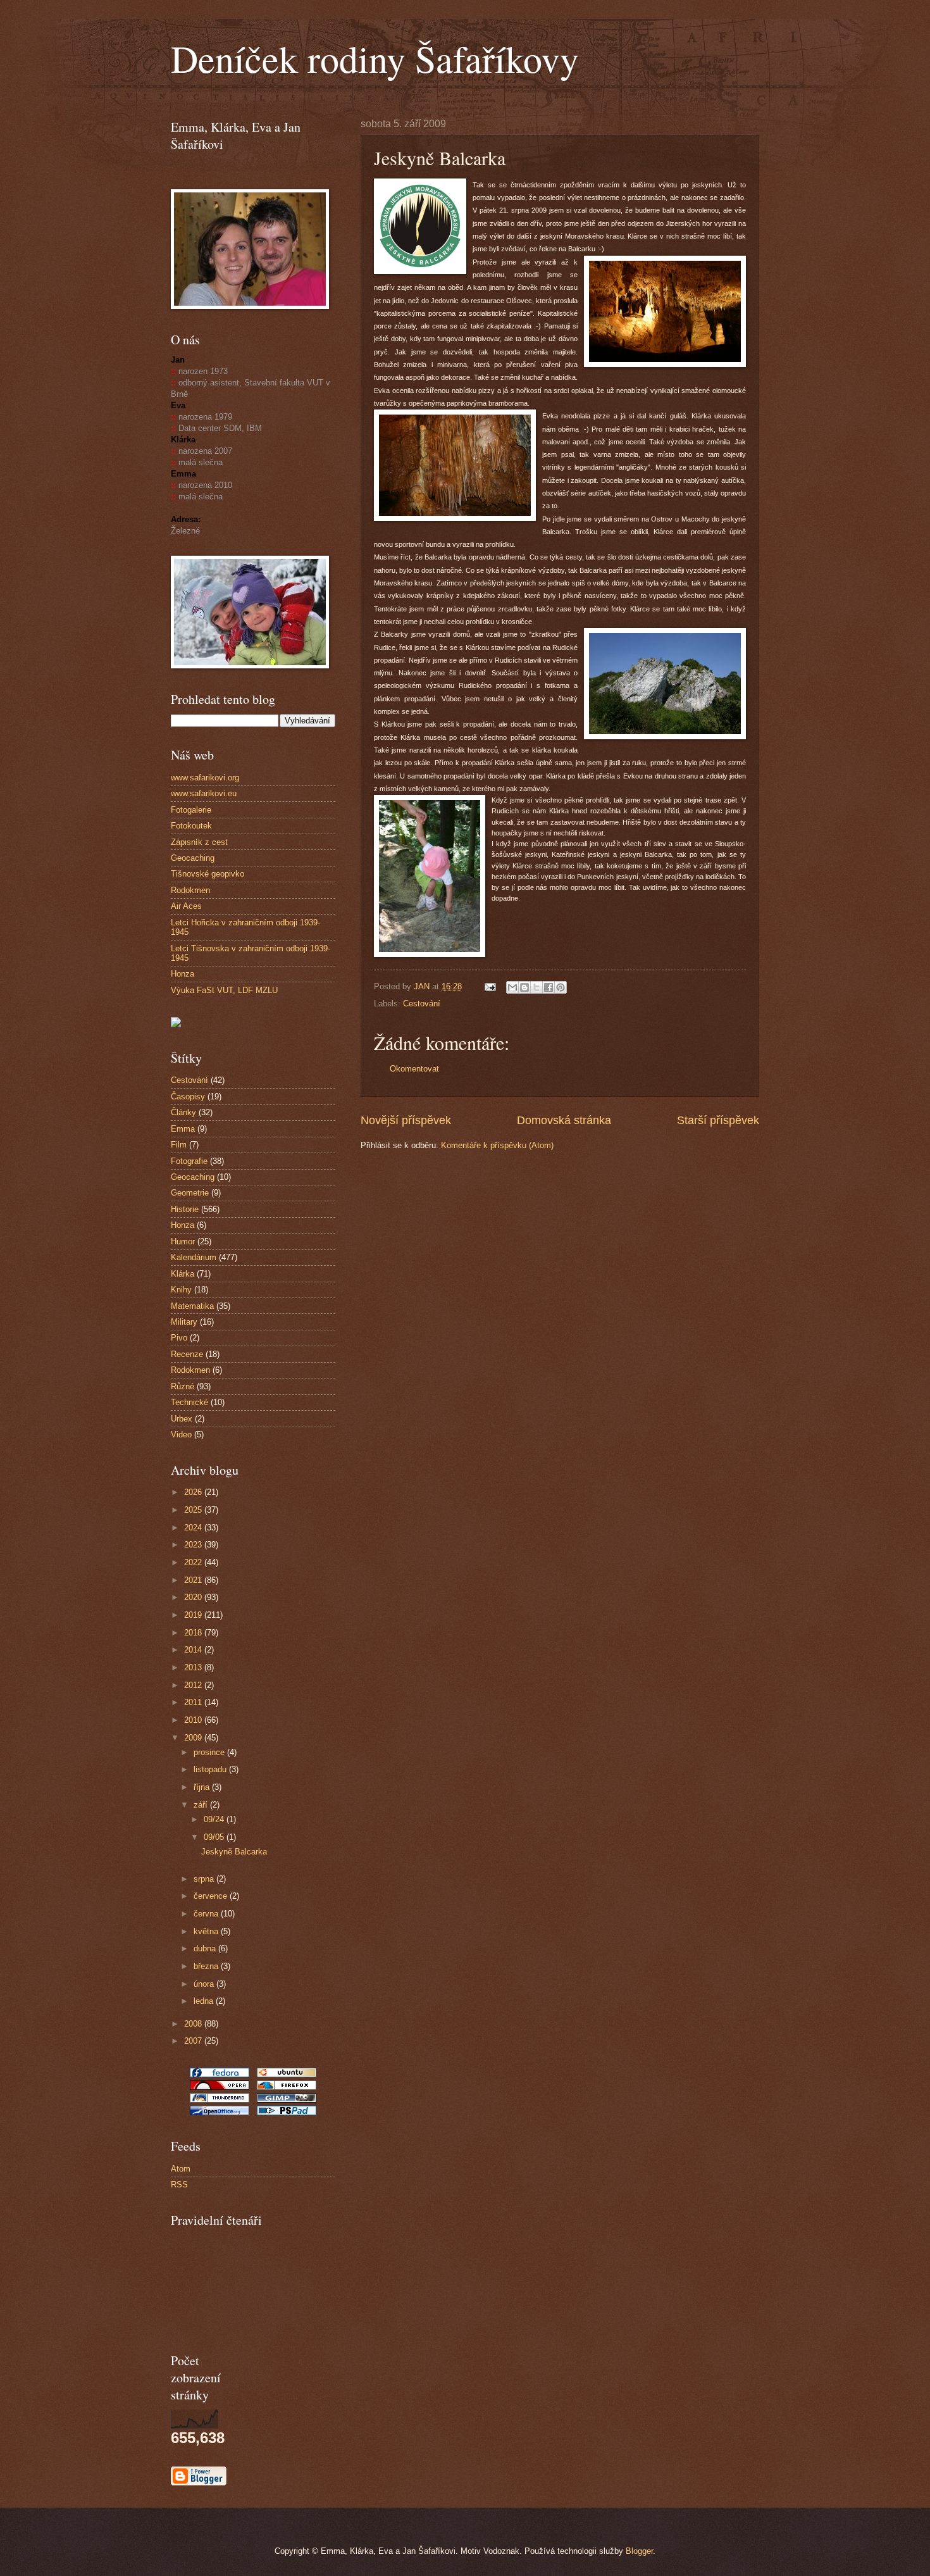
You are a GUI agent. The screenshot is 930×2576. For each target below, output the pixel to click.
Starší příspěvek (718, 1120)
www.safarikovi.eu (204, 793)
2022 (194, 1562)
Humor (183, 1241)
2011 (194, 1702)
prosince (210, 1752)
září (202, 1805)
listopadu (211, 1769)
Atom (181, 2169)
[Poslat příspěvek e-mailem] (490, 986)
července (212, 1896)
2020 (194, 1597)
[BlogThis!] (524, 987)
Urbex (182, 1419)
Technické (189, 1402)
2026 (194, 1492)
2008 (194, 2024)
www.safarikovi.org (205, 778)
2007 (194, 2041)
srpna (205, 1879)
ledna (205, 2001)
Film (179, 1145)
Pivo (179, 1338)
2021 (194, 1580)
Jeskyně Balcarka (234, 1852)
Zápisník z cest (199, 842)
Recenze (187, 1354)
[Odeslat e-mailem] (512, 987)
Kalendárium (194, 1257)
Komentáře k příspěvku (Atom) (497, 1145)
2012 (194, 1685)
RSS (179, 2185)
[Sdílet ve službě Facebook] (549, 987)
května (207, 1931)
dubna (206, 1948)
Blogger (639, 2551)
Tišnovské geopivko (208, 874)
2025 (194, 1510)
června (207, 1914)
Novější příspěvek (406, 1120)
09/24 (215, 1819)
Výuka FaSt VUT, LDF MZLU (224, 990)
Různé (183, 1386)
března (207, 1966)
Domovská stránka (564, 1120)
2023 (194, 1545)
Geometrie (190, 1193)
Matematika (192, 1306)
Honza (183, 974)
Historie (185, 1209)
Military (184, 1322)
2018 (194, 1633)
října (203, 1787)
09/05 (215, 1837)
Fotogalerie (191, 810)
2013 (194, 1667)
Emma (183, 1129)
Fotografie (189, 1161)
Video (181, 1435)
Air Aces (186, 906)
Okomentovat (414, 1069)
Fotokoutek (191, 826)
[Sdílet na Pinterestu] (561, 987)
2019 (194, 1615)
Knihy (181, 1290)
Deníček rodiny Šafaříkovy (375, 58)
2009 (194, 1738)
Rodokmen (190, 890)
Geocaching (193, 858)
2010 (194, 1720)
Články (183, 1112)
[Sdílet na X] (536, 987)
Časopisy (188, 1097)
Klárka (183, 1274)
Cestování (422, 1004)
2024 (194, 1528)
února (205, 1984)
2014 (194, 1650)
